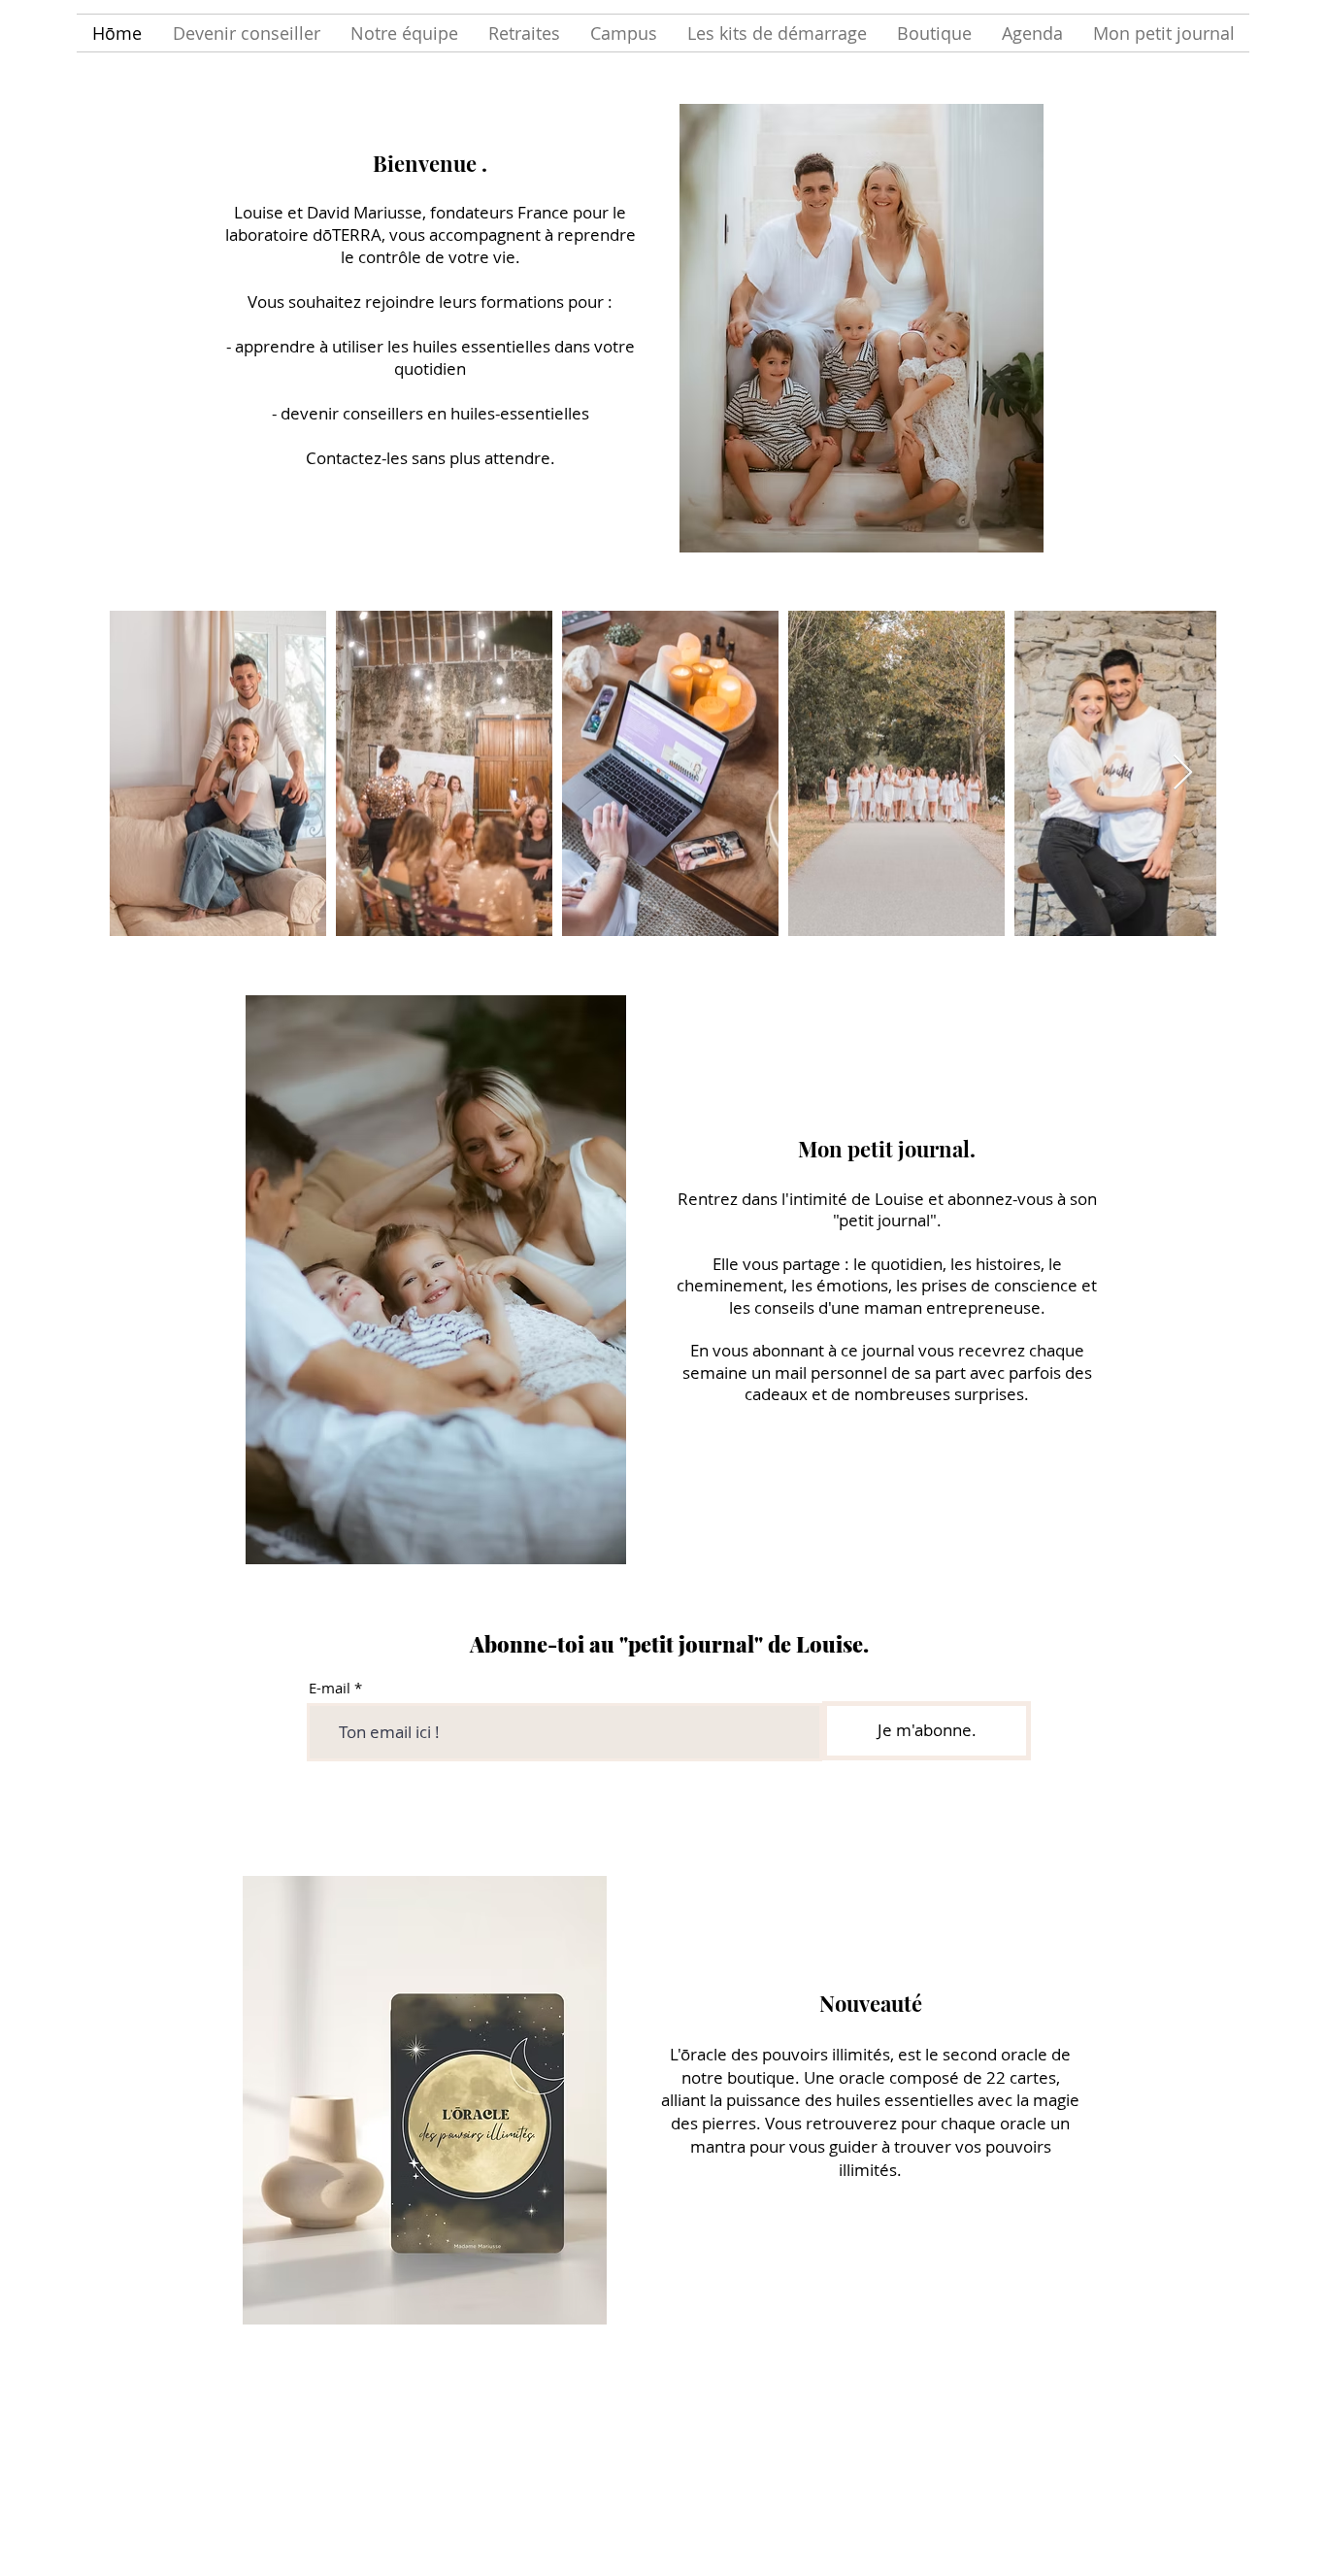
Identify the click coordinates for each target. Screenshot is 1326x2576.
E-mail (330, 1688)
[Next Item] (1183, 773)
